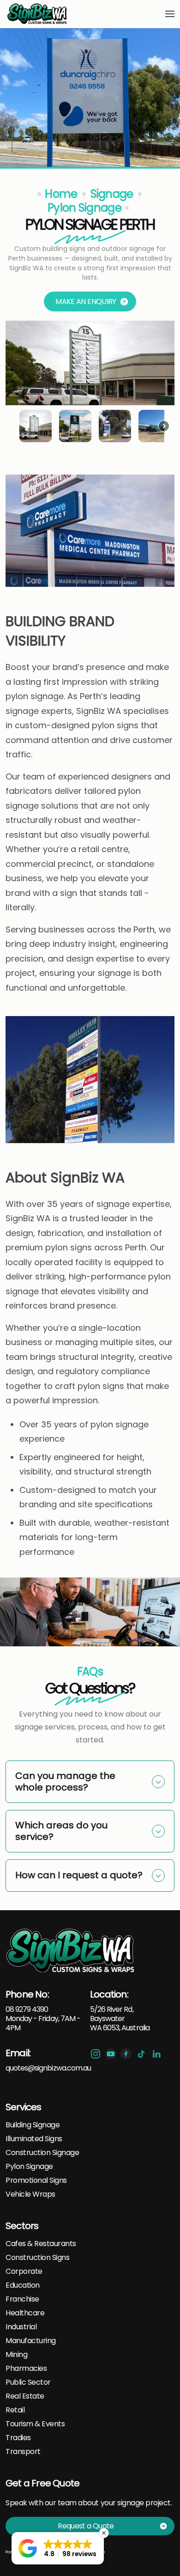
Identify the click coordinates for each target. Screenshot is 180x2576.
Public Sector (28, 2382)
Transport (23, 2452)
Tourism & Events (35, 2424)
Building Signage (33, 2125)
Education (23, 2285)
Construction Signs (37, 2258)
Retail (15, 2410)
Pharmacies (26, 2369)
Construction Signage (42, 2153)
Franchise (22, 2299)
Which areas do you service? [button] (61, 1831)
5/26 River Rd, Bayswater (112, 2014)
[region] (90, 384)
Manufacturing (31, 2341)
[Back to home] (38, 14)
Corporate (24, 2272)
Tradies (18, 2438)
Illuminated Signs (34, 2139)
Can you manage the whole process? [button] (65, 1781)
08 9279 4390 (27, 2009)
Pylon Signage (29, 2167)
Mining (16, 2355)
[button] (170, 14)
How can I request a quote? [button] (79, 1875)
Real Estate (25, 2396)
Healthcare (25, 2313)
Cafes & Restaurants (41, 2244)
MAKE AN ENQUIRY (86, 301)
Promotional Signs (36, 2180)
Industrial (21, 2327)
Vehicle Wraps (30, 2194)
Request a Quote (86, 2526)
